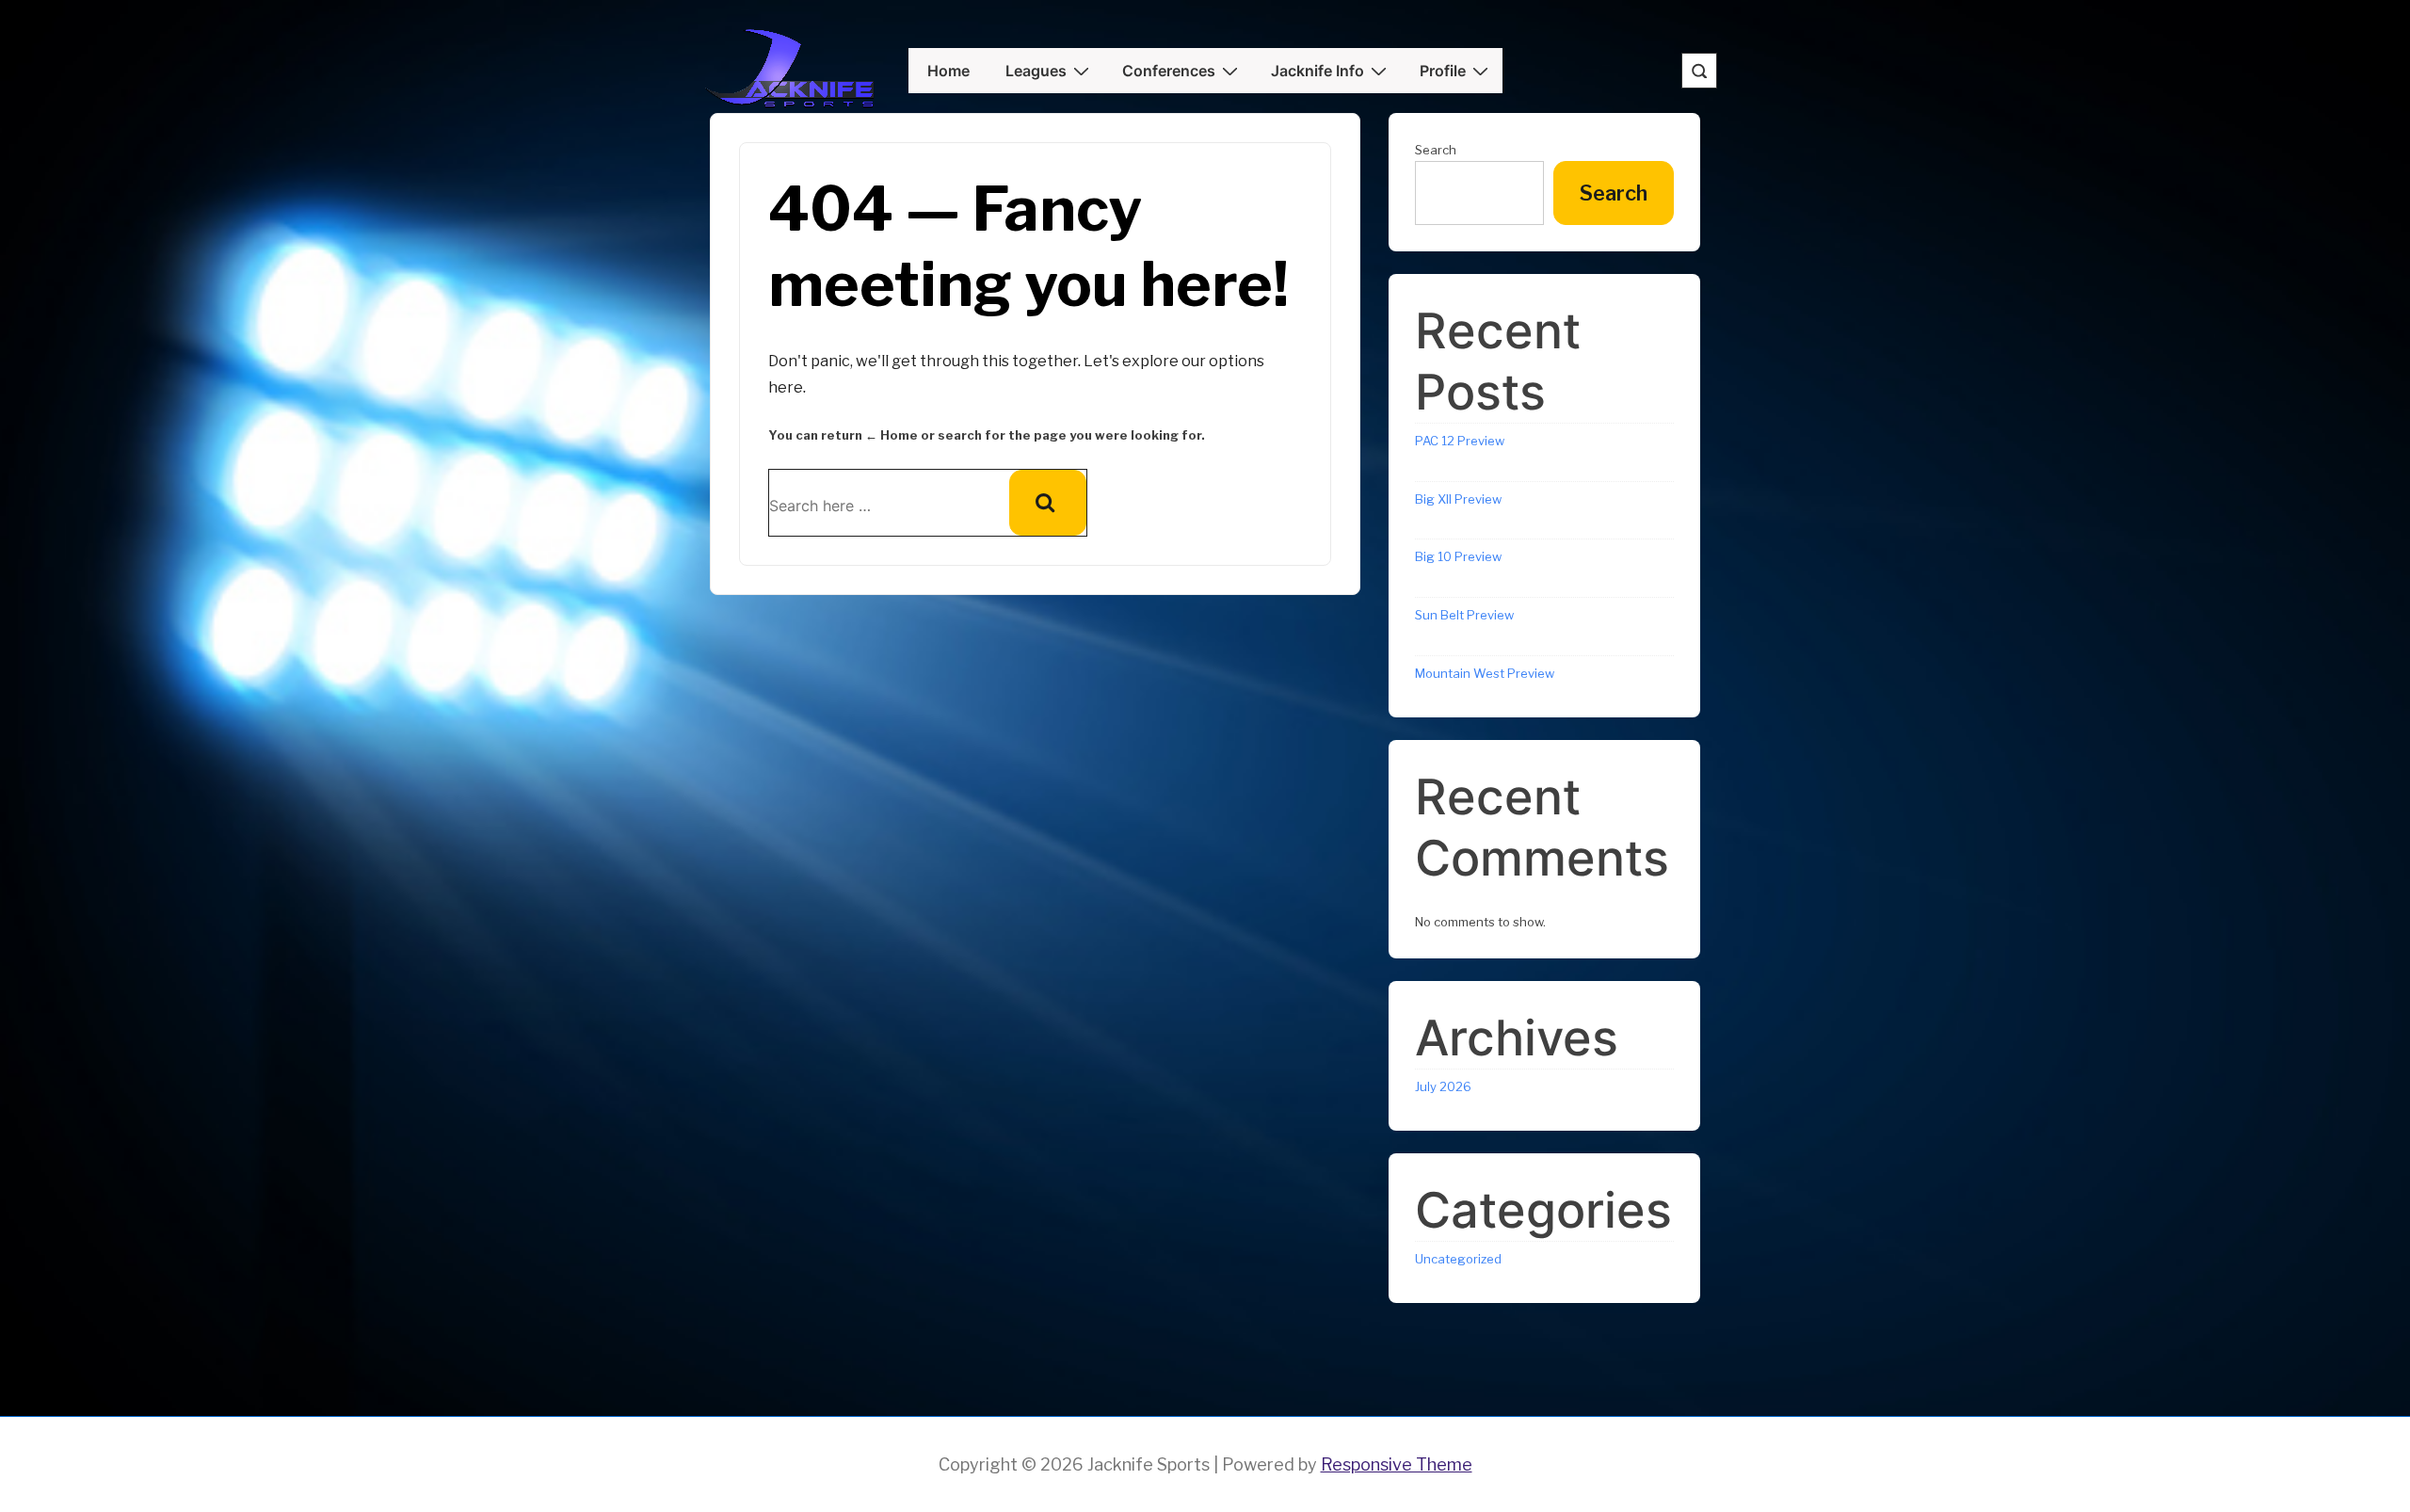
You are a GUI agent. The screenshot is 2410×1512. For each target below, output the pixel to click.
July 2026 (1443, 1086)
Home (948, 71)
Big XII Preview (1458, 499)
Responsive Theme (1397, 1464)
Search (1436, 150)
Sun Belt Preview (1464, 615)
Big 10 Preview (1458, 556)
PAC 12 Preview (1460, 441)
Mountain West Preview (1485, 673)
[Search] (1048, 503)
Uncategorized (1458, 1259)
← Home (892, 435)
